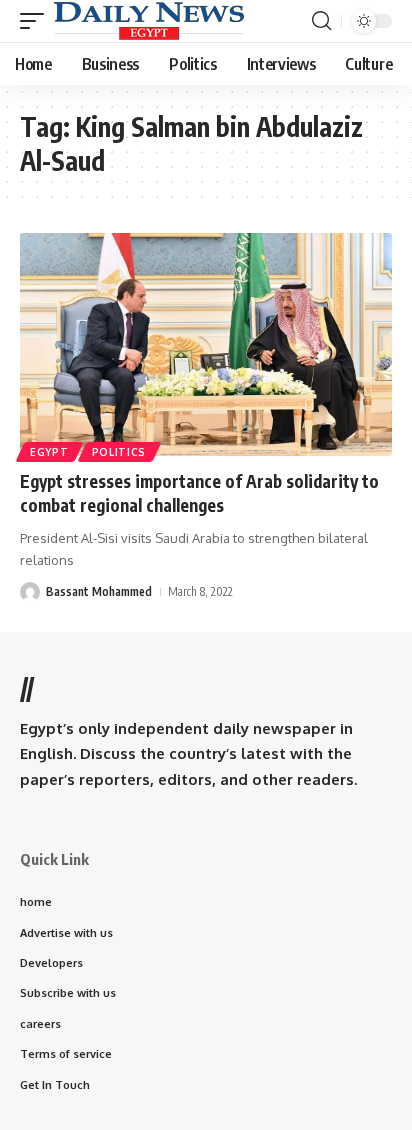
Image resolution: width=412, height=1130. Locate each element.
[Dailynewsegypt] (149, 21)
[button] (37, 21)
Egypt (49, 452)
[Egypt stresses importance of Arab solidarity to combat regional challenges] (206, 344)
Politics (119, 452)
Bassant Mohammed (99, 591)
